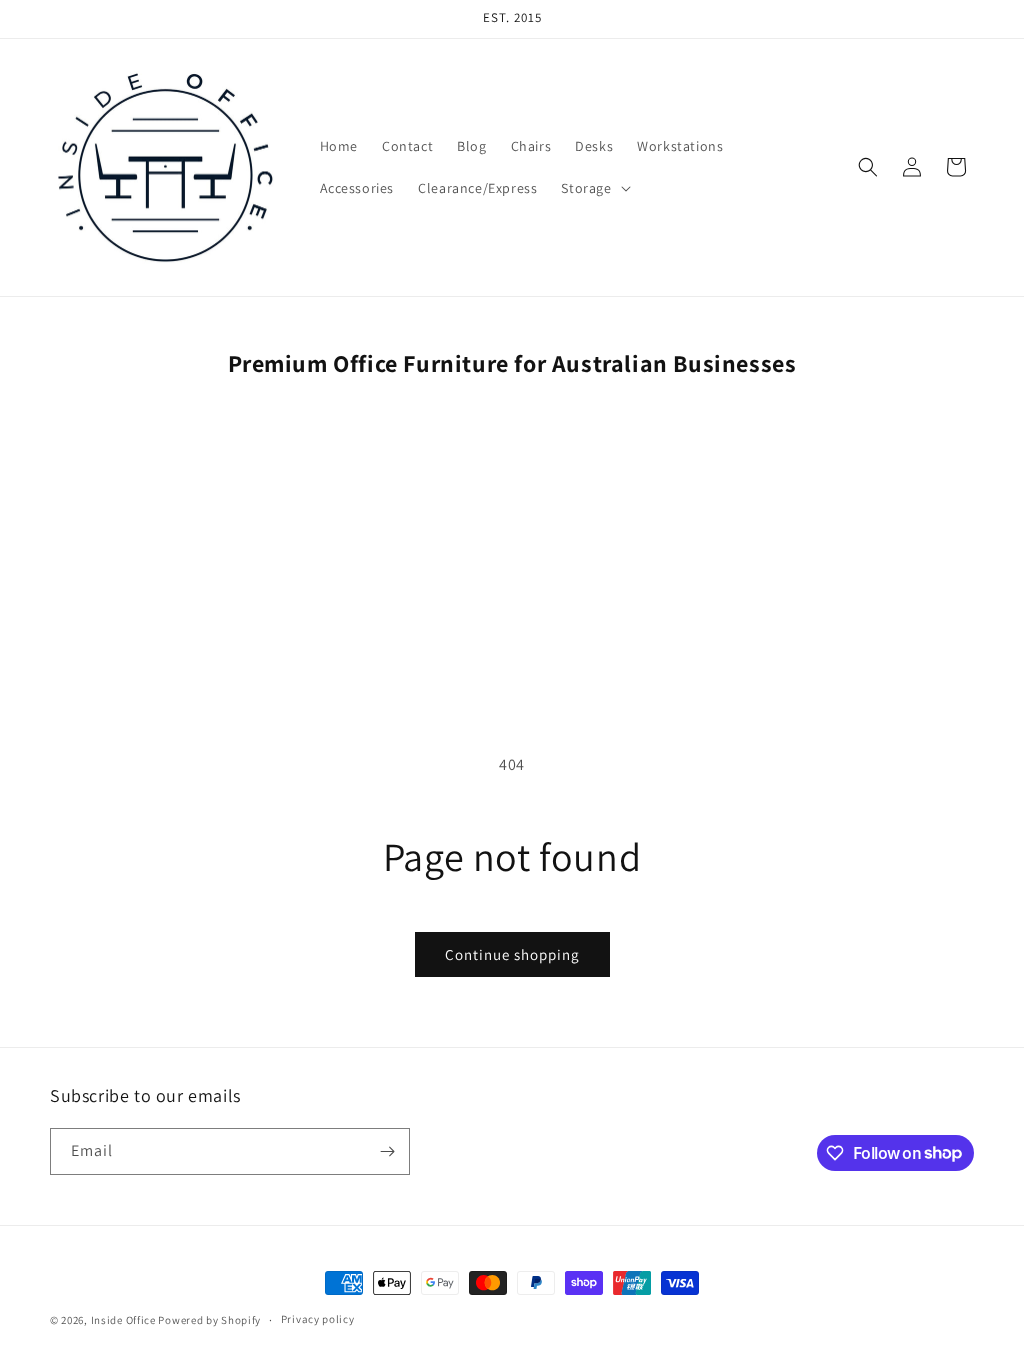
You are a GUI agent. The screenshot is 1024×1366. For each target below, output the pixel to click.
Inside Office (123, 1320)
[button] (593, 188)
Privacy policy (318, 1319)
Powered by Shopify (209, 1320)
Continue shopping (512, 954)
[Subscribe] (387, 1151)
